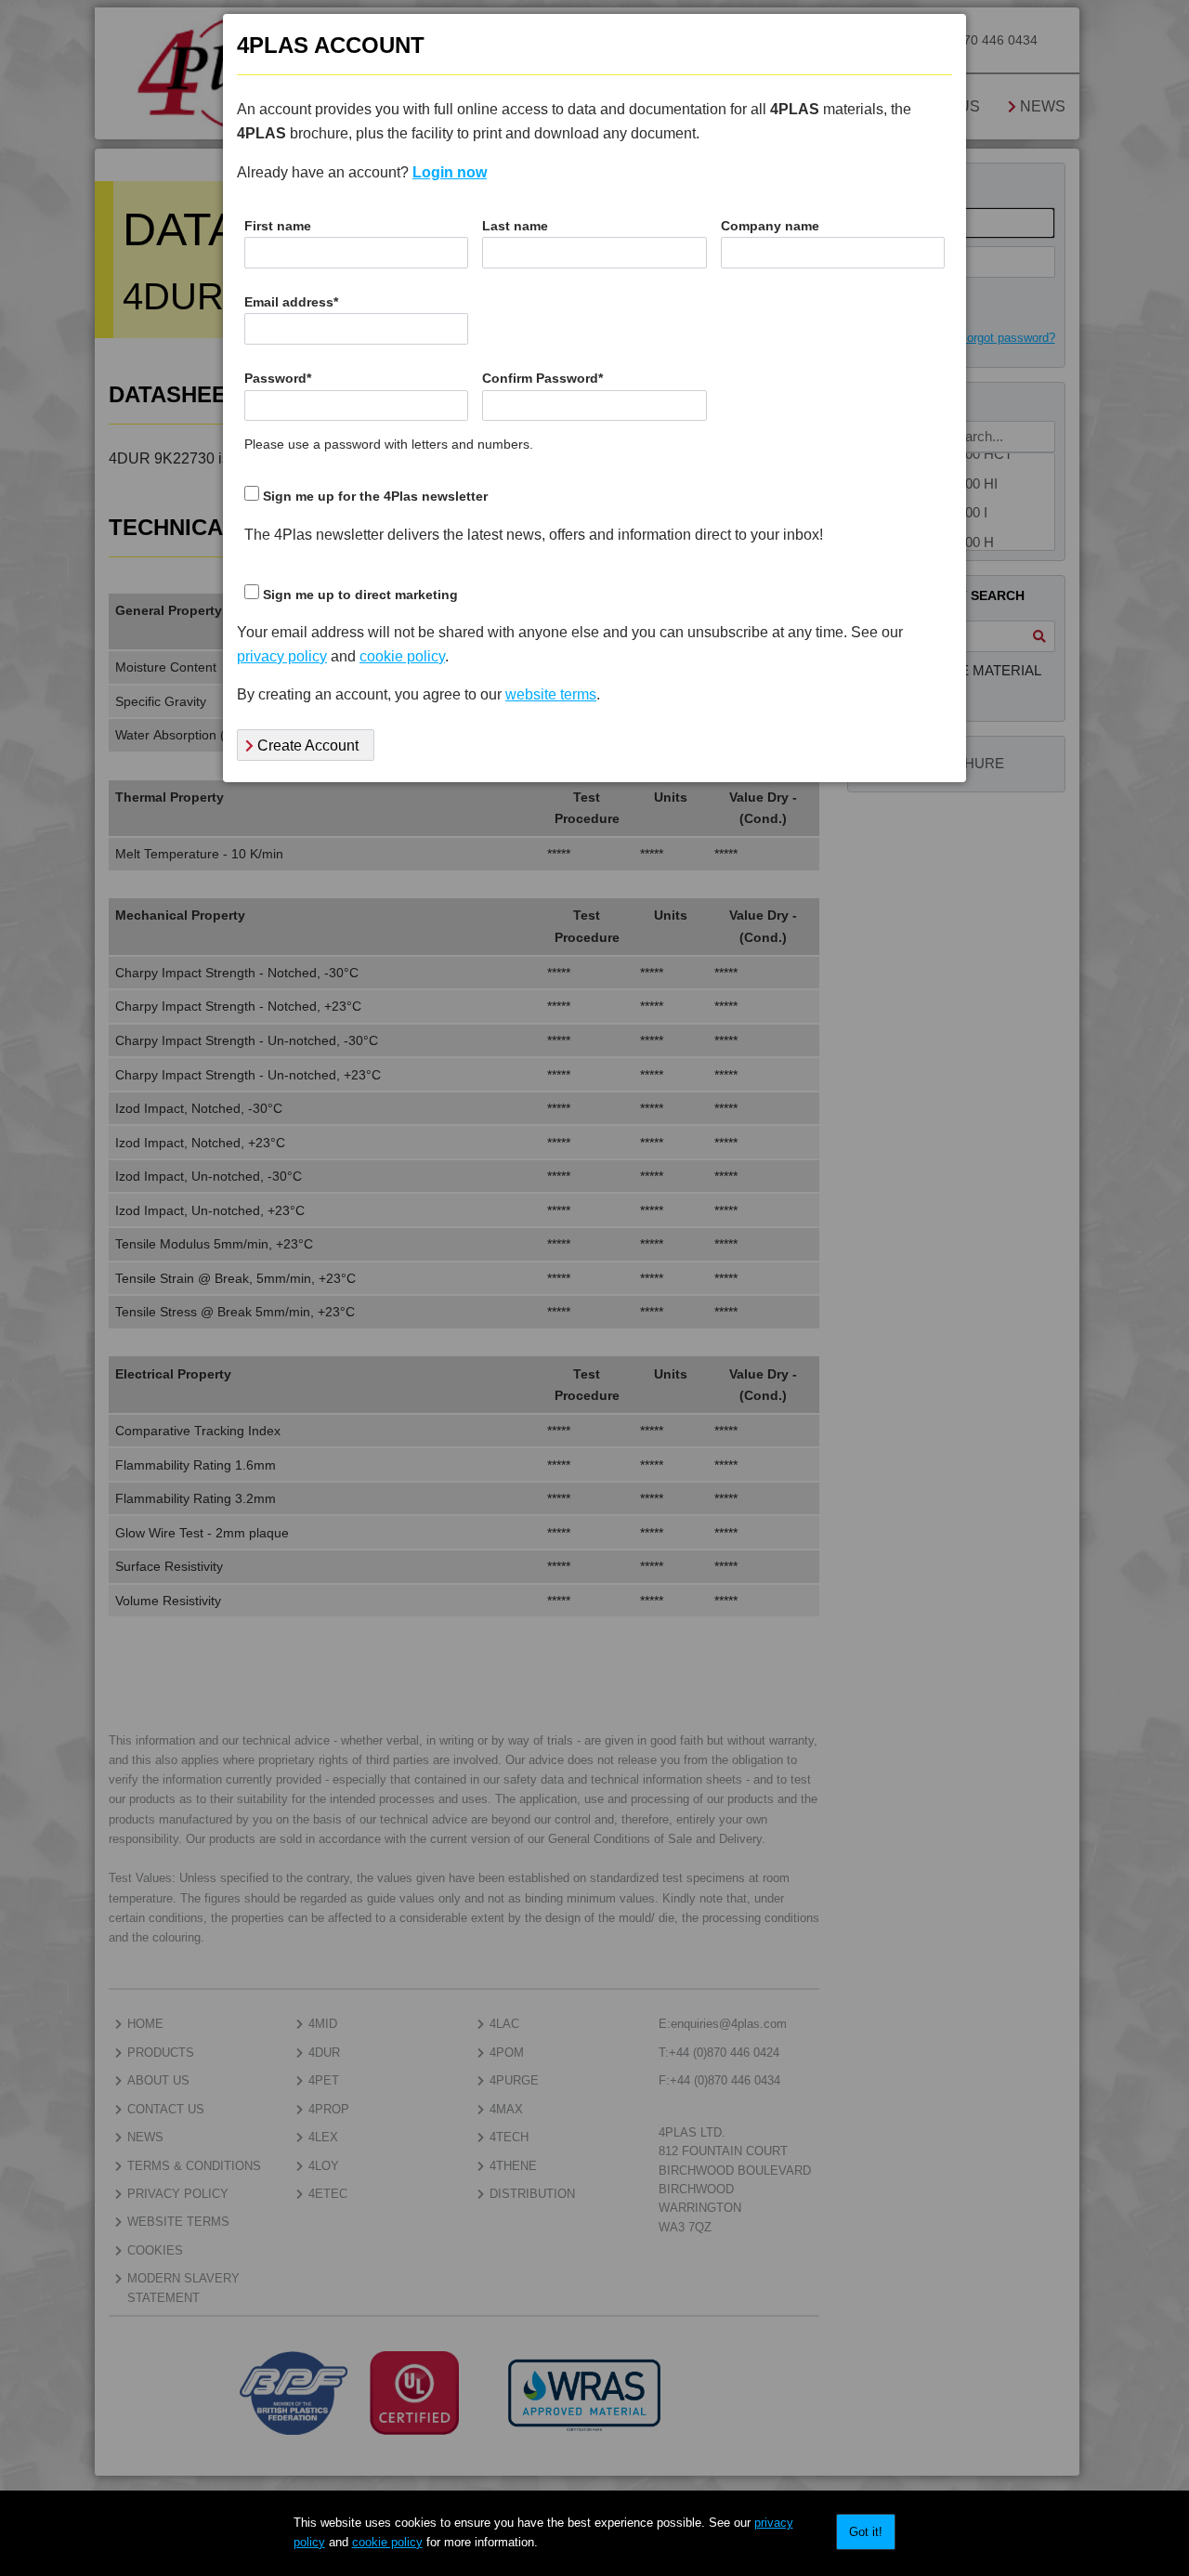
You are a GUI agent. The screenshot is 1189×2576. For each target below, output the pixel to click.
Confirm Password (542, 379)
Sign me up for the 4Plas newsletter (375, 497)
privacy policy (282, 656)
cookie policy (387, 2542)
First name (278, 226)
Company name (770, 226)
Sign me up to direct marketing (360, 595)
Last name (515, 226)
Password (278, 379)
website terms (551, 694)
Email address (291, 302)
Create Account (306, 745)
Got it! (866, 2532)
